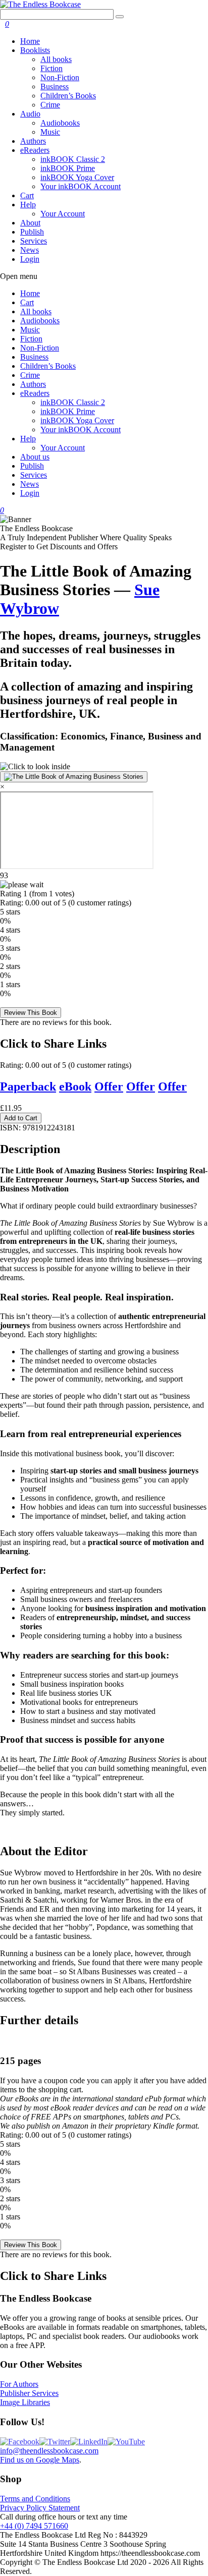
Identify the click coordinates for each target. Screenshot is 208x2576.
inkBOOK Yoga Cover (77, 177)
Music (50, 132)
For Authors (19, 2384)
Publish (32, 232)
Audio (30, 114)
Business (55, 87)
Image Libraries (25, 2402)
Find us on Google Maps (40, 2460)
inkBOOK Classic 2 (73, 159)
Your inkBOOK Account (81, 186)
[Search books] (120, 17)
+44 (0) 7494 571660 (34, 2526)
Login (30, 259)
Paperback (28, 1086)
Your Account (63, 214)
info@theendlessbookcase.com (49, 2451)
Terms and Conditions (35, 2499)
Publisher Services (29, 2393)
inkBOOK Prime (68, 168)
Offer (109, 1086)
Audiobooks (60, 123)
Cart (27, 195)
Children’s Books (68, 96)
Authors (33, 141)
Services (34, 241)
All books (56, 59)
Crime (50, 105)
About (30, 223)
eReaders (35, 150)
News (30, 250)
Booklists (35, 50)
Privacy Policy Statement (40, 2508)
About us (35, 457)
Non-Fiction (60, 77)
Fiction (51, 68)
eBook (75, 1086)
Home (30, 41)
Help (28, 205)
